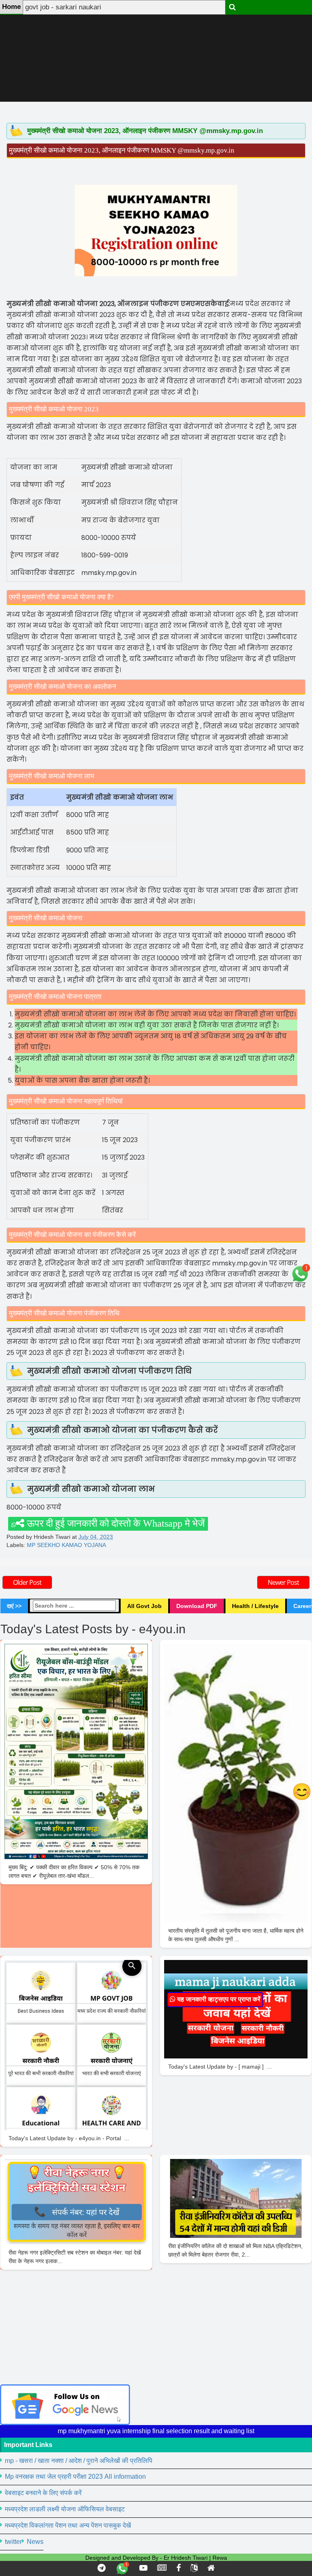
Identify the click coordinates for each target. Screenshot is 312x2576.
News (35, 2542)
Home (11, 7)
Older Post (27, 1582)
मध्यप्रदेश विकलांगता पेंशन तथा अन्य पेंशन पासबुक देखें (68, 2525)
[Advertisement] (156, 57)
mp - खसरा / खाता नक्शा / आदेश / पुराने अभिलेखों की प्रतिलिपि (79, 2461)
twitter (13, 2542)
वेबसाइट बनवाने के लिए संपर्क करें (43, 2493)
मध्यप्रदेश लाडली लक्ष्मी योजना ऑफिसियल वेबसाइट (65, 2509)
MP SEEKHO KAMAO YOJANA (66, 1545)
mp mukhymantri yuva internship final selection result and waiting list (156, 2431)
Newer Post (283, 1582)
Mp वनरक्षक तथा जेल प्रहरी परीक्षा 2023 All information (75, 2477)
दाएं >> (14, 1606)
